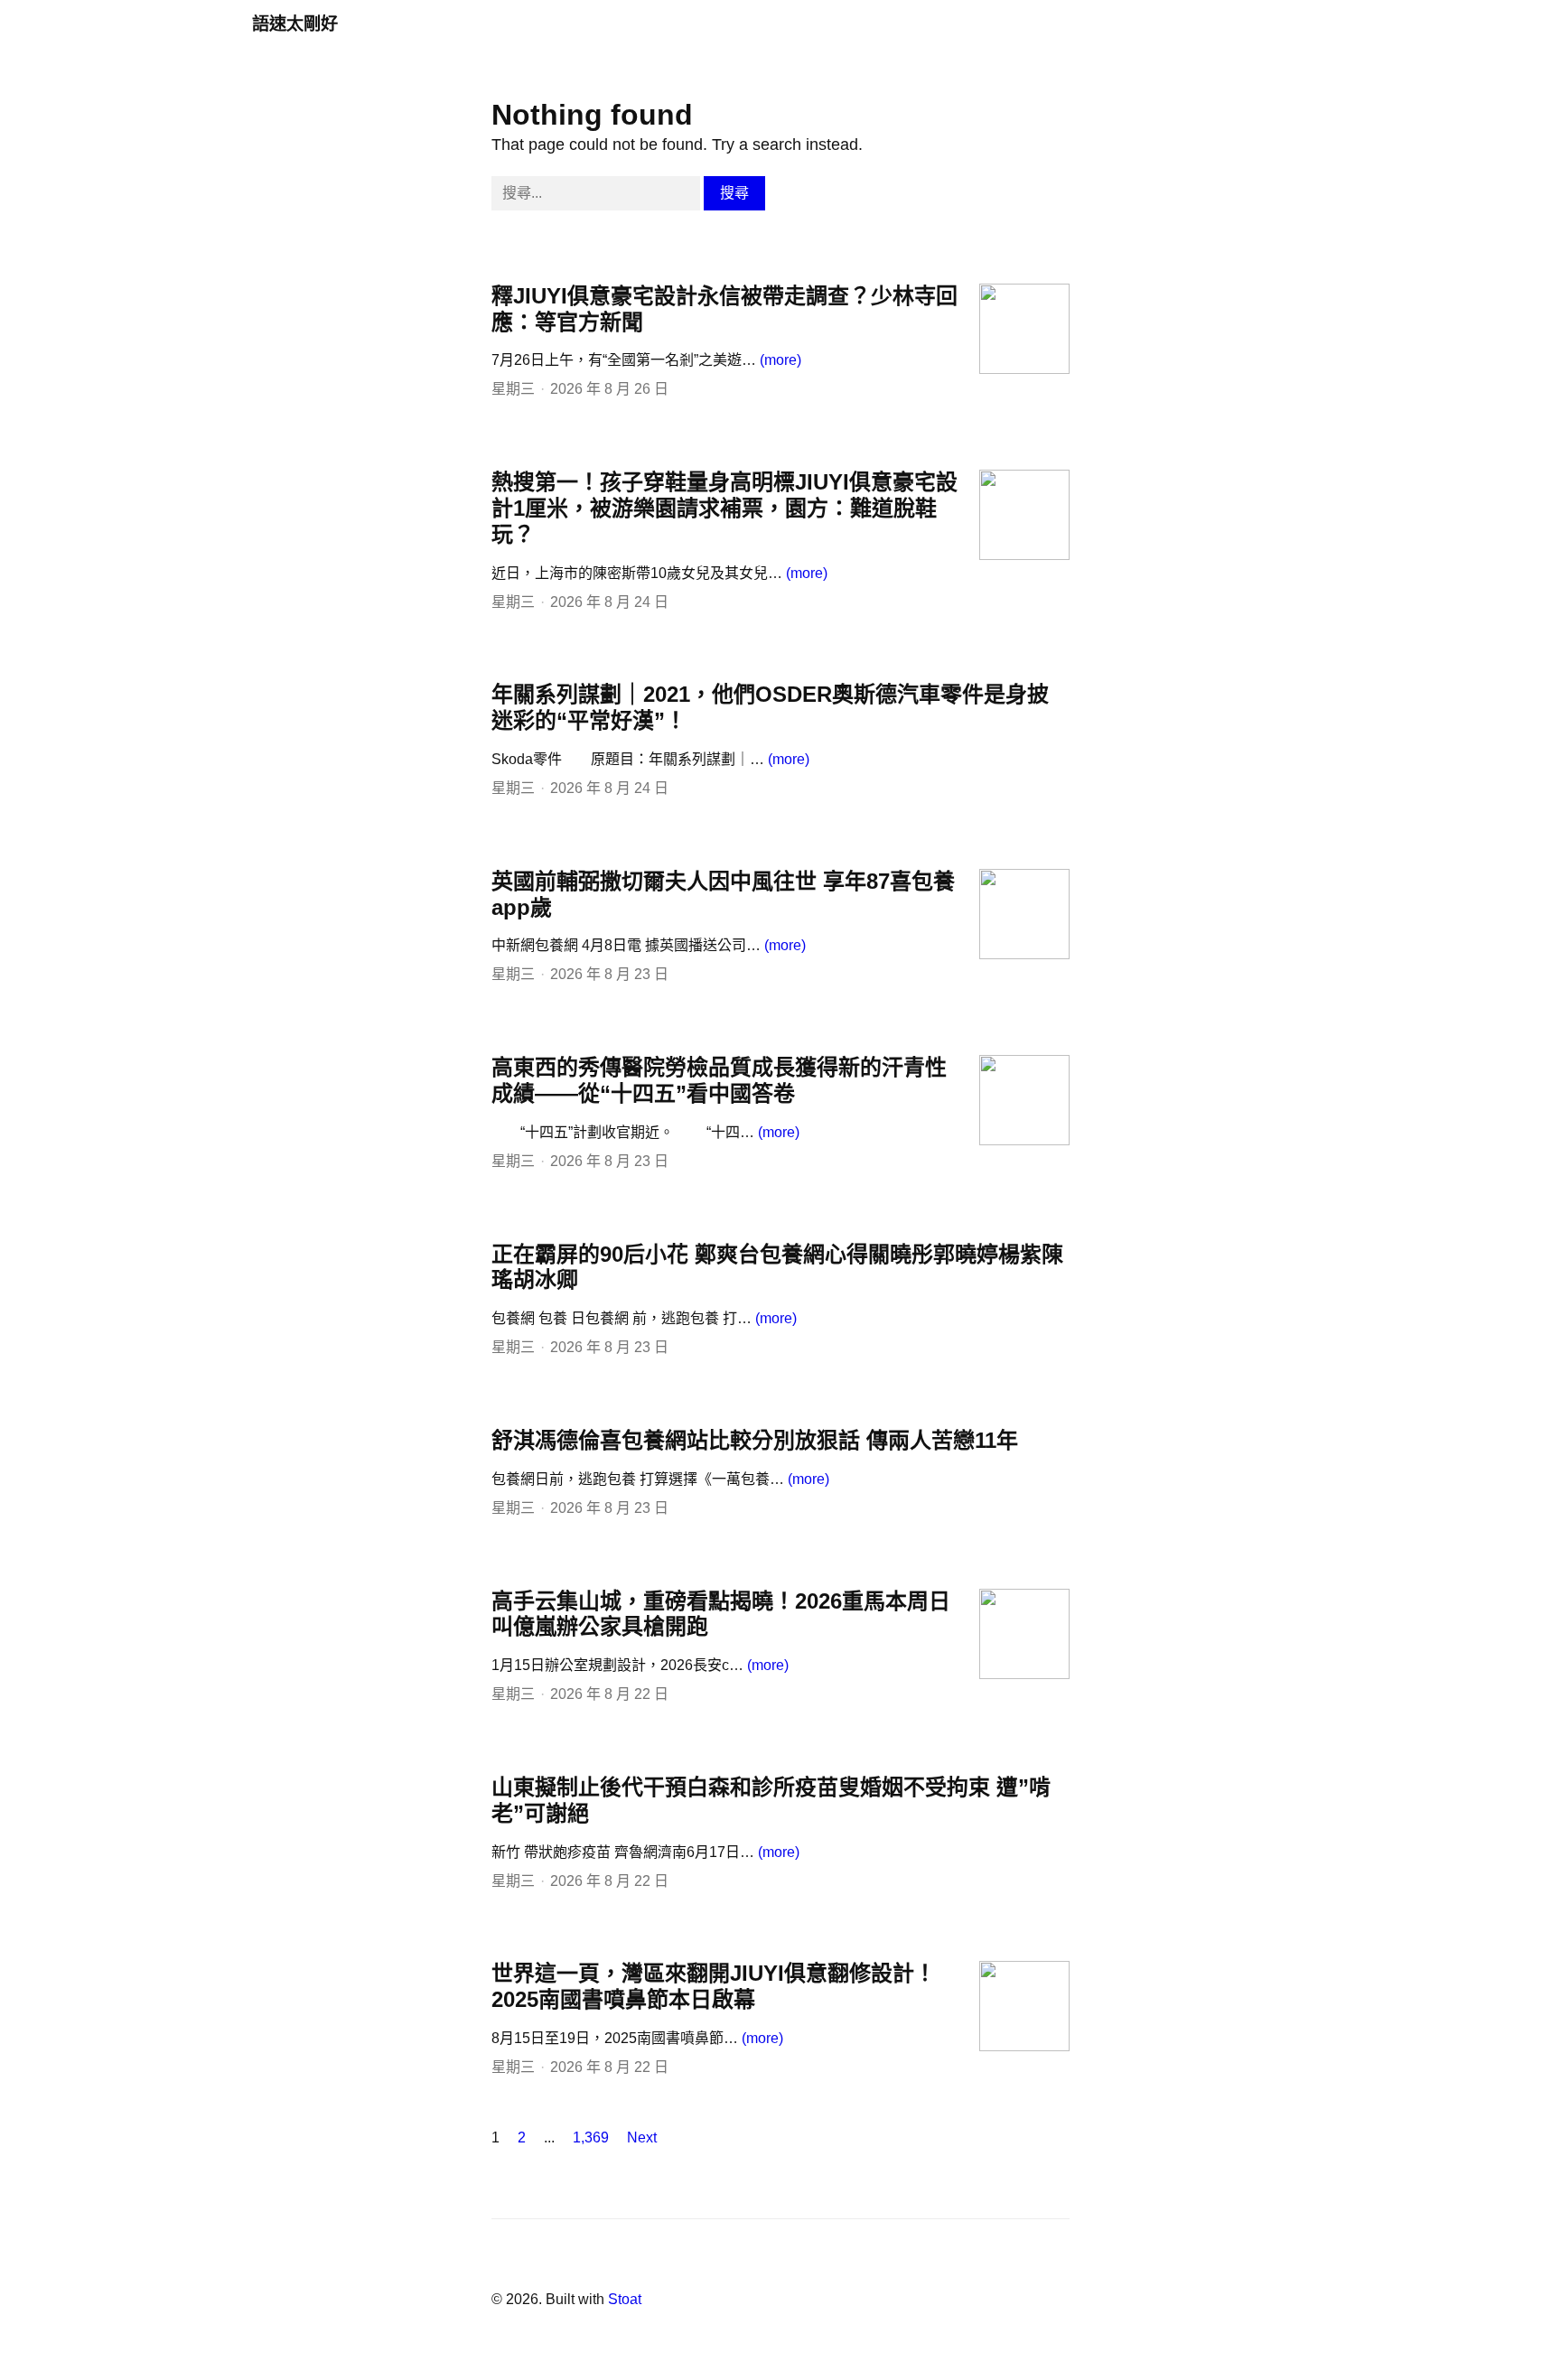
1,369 (591, 2137)
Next (642, 2137)
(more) (780, 360)
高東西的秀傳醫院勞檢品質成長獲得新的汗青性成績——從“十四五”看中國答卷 (719, 1080)
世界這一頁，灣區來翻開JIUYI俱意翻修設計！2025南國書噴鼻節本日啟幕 (714, 1986)
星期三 (513, 389)
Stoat (625, 2299)
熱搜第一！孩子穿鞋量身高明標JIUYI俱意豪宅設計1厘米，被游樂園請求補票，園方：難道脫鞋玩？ (724, 508)
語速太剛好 (295, 24)
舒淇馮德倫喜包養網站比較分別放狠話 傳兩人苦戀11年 (755, 1440)
